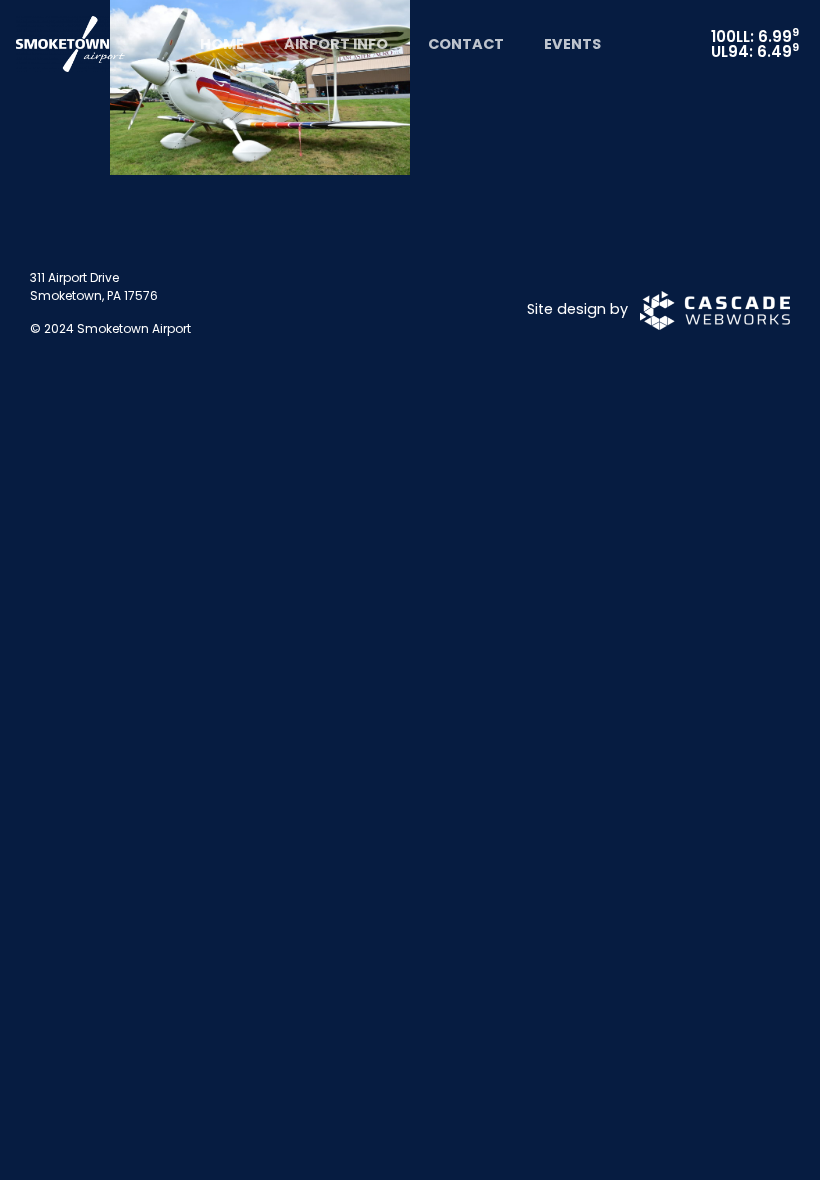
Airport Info (336, 44)
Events (572, 44)
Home (222, 44)
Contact (466, 44)
